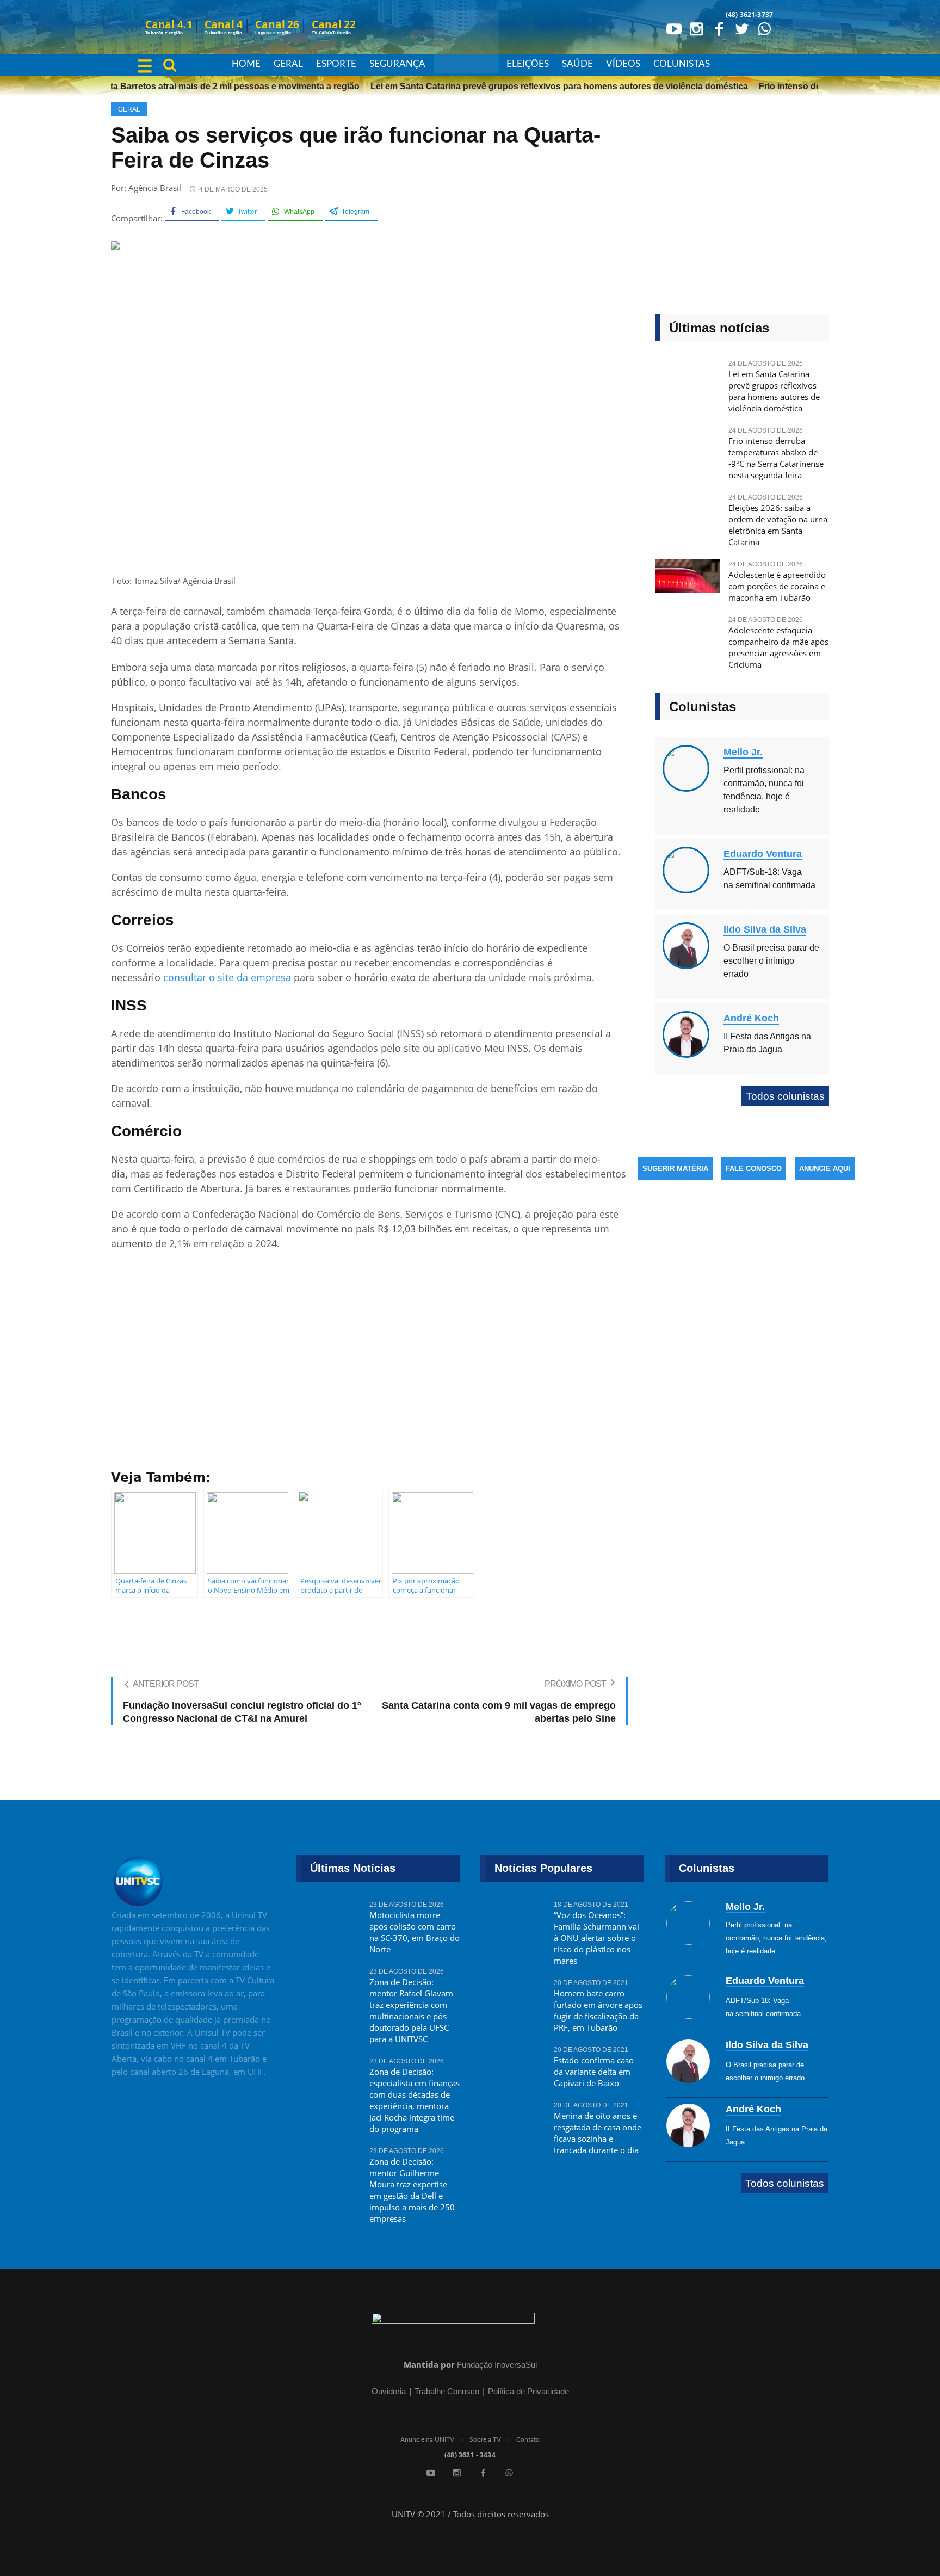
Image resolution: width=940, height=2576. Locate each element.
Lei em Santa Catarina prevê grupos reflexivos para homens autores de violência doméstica (534, 86)
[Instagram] (696, 28)
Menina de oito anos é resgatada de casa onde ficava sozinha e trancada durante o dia (598, 2133)
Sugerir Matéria (675, 1169)
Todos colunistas (785, 1096)
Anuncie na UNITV (427, 2439)
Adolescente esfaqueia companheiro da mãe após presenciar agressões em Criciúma (778, 647)
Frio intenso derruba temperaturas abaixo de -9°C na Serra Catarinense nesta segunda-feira (776, 458)
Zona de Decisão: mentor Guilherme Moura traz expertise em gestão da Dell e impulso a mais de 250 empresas (412, 2190)
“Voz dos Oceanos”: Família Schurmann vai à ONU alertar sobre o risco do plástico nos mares (596, 1938)
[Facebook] (719, 28)
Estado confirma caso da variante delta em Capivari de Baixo (594, 2072)
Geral (129, 109)
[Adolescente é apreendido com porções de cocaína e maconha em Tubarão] (688, 581)
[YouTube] (673, 28)
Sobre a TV (485, 2439)
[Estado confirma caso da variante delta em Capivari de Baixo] (513, 2067)
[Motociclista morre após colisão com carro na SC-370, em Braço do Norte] (329, 1921)
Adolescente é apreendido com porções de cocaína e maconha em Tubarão (777, 586)
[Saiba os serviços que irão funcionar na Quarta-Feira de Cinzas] (369, 413)
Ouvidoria (389, 2391)
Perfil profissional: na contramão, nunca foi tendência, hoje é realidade (776, 1938)
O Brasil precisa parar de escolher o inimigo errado (771, 961)
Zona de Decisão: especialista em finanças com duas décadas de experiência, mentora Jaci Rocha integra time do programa (415, 2100)
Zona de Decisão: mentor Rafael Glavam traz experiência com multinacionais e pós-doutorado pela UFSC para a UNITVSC (411, 2010)
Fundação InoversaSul (497, 2365)
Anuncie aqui (825, 1169)
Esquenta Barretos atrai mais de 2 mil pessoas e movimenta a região (194, 86)
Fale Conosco (754, 1169)
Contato (528, 2439)
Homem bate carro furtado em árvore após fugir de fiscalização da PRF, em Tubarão (598, 2010)
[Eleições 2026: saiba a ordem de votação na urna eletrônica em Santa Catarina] (688, 514)
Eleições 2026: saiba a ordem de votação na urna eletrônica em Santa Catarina (778, 525)
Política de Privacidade (528, 2391)
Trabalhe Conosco (447, 2391)
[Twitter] (741, 28)
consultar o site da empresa (227, 977)
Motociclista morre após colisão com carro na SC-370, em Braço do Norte (415, 1932)
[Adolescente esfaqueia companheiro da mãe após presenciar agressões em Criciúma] (688, 637)
